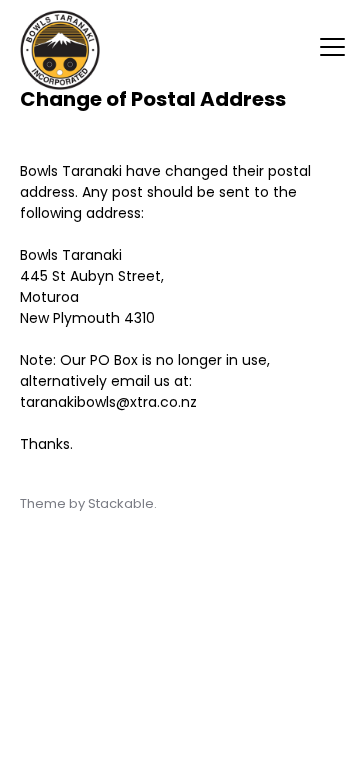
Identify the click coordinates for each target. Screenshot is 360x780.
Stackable (121, 503)
